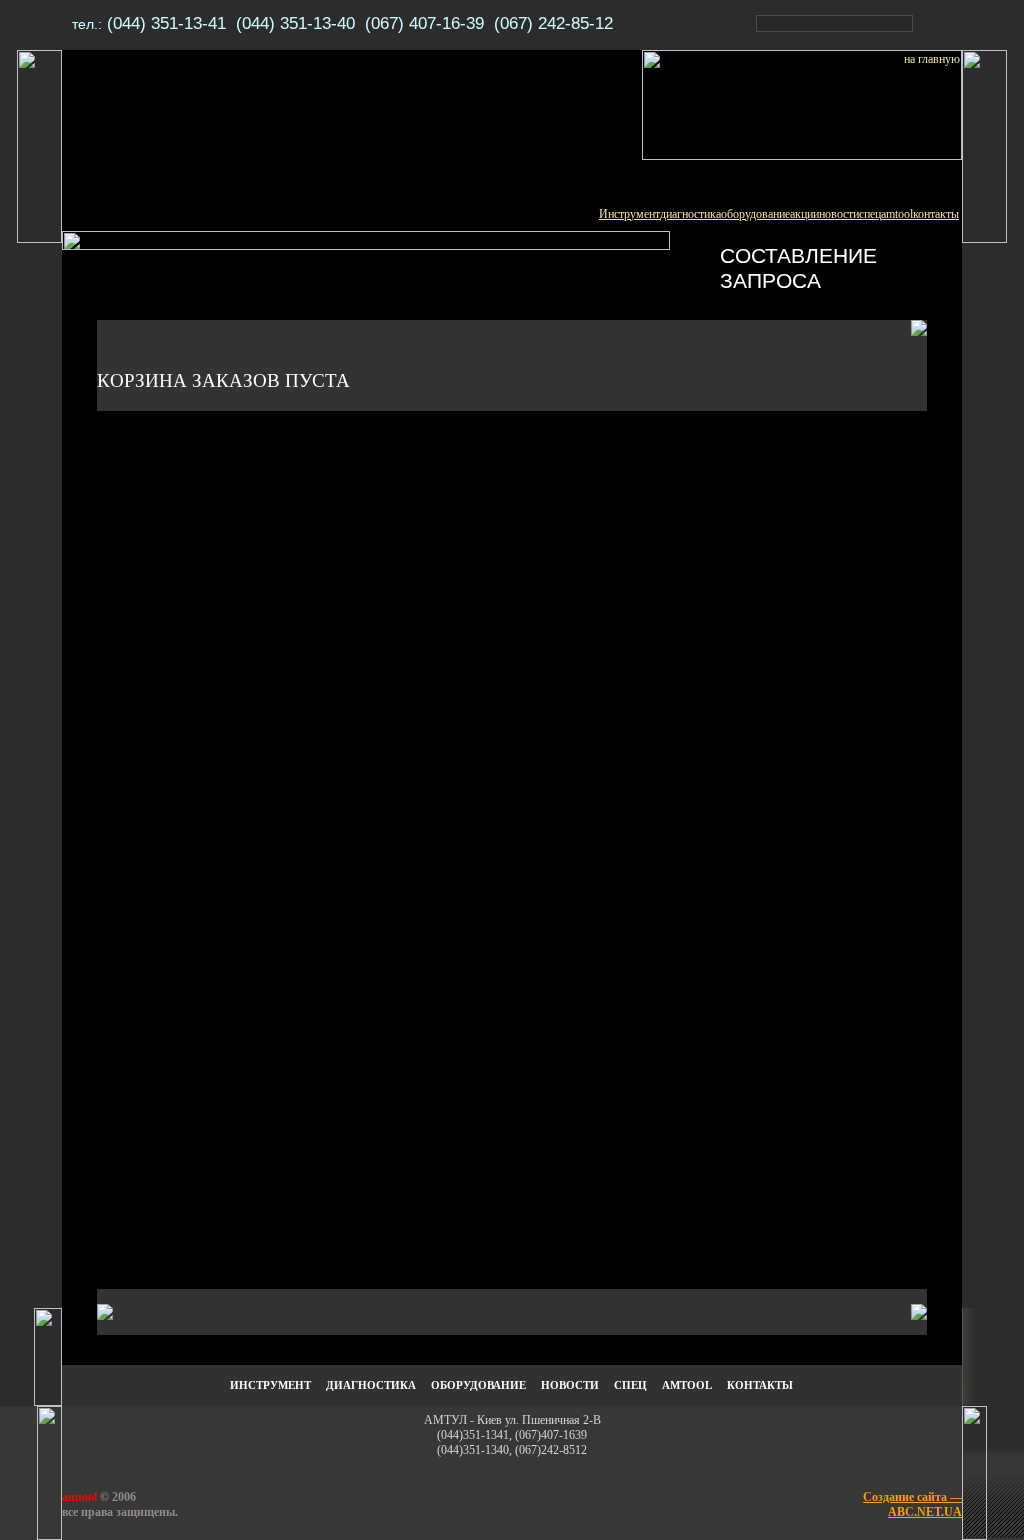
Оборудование (478, 1385)
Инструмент (629, 214)
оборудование (755, 214)
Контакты (760, 1385)
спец (870, 214)
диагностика (690, 214)
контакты (936, 214)
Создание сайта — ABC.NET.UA (912, 1504)
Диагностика (371, 1385)
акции (804, 214)
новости (839, 214)
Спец (630, 1385)
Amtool (687, 1385)
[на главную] (802, 156)
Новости (570, 1385)
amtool (897, 214)
